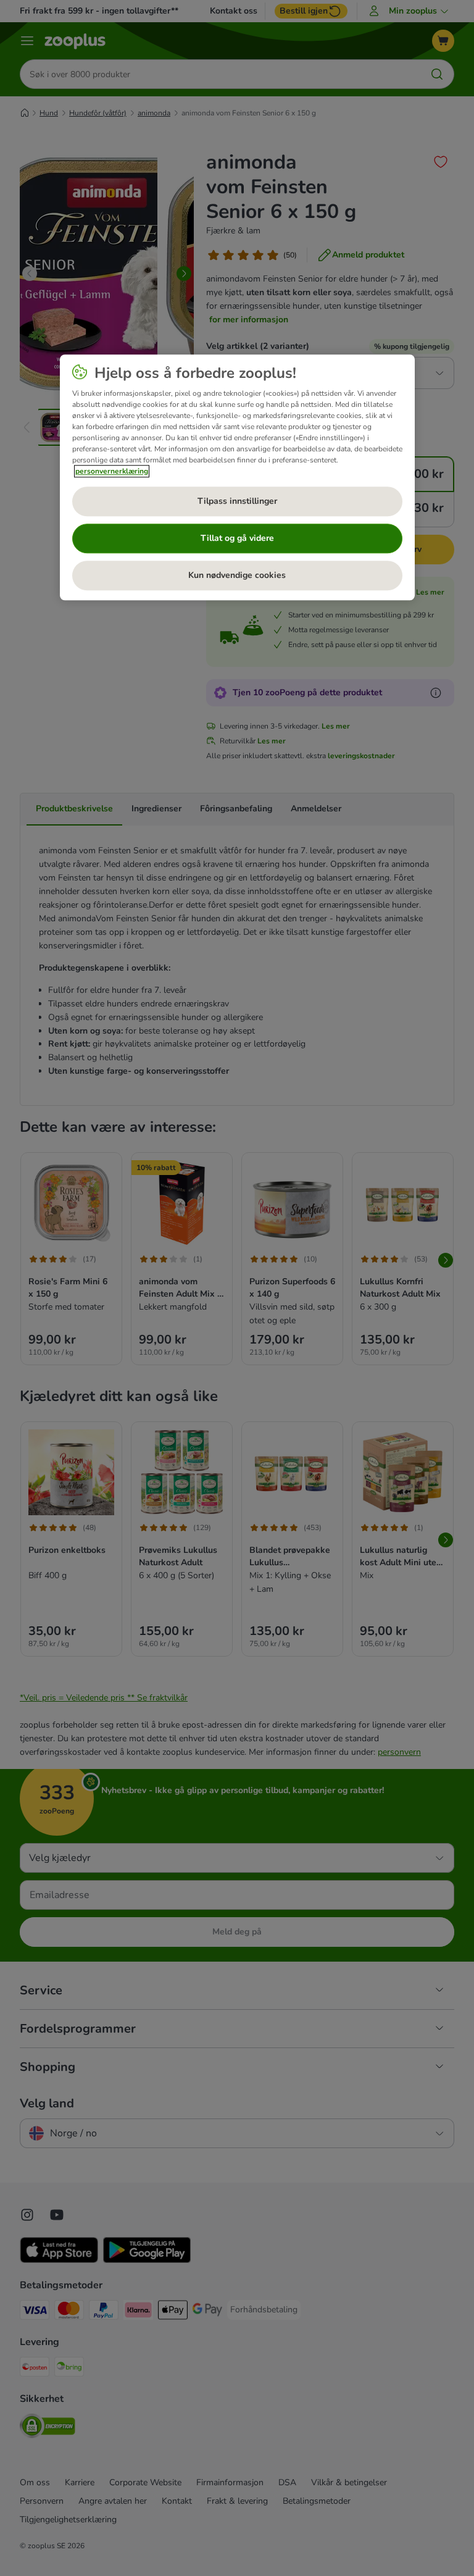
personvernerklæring (112, 471)
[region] (237, 477)
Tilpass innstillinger (237, 501)
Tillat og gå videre (237, 538)
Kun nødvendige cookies (237, 575)
